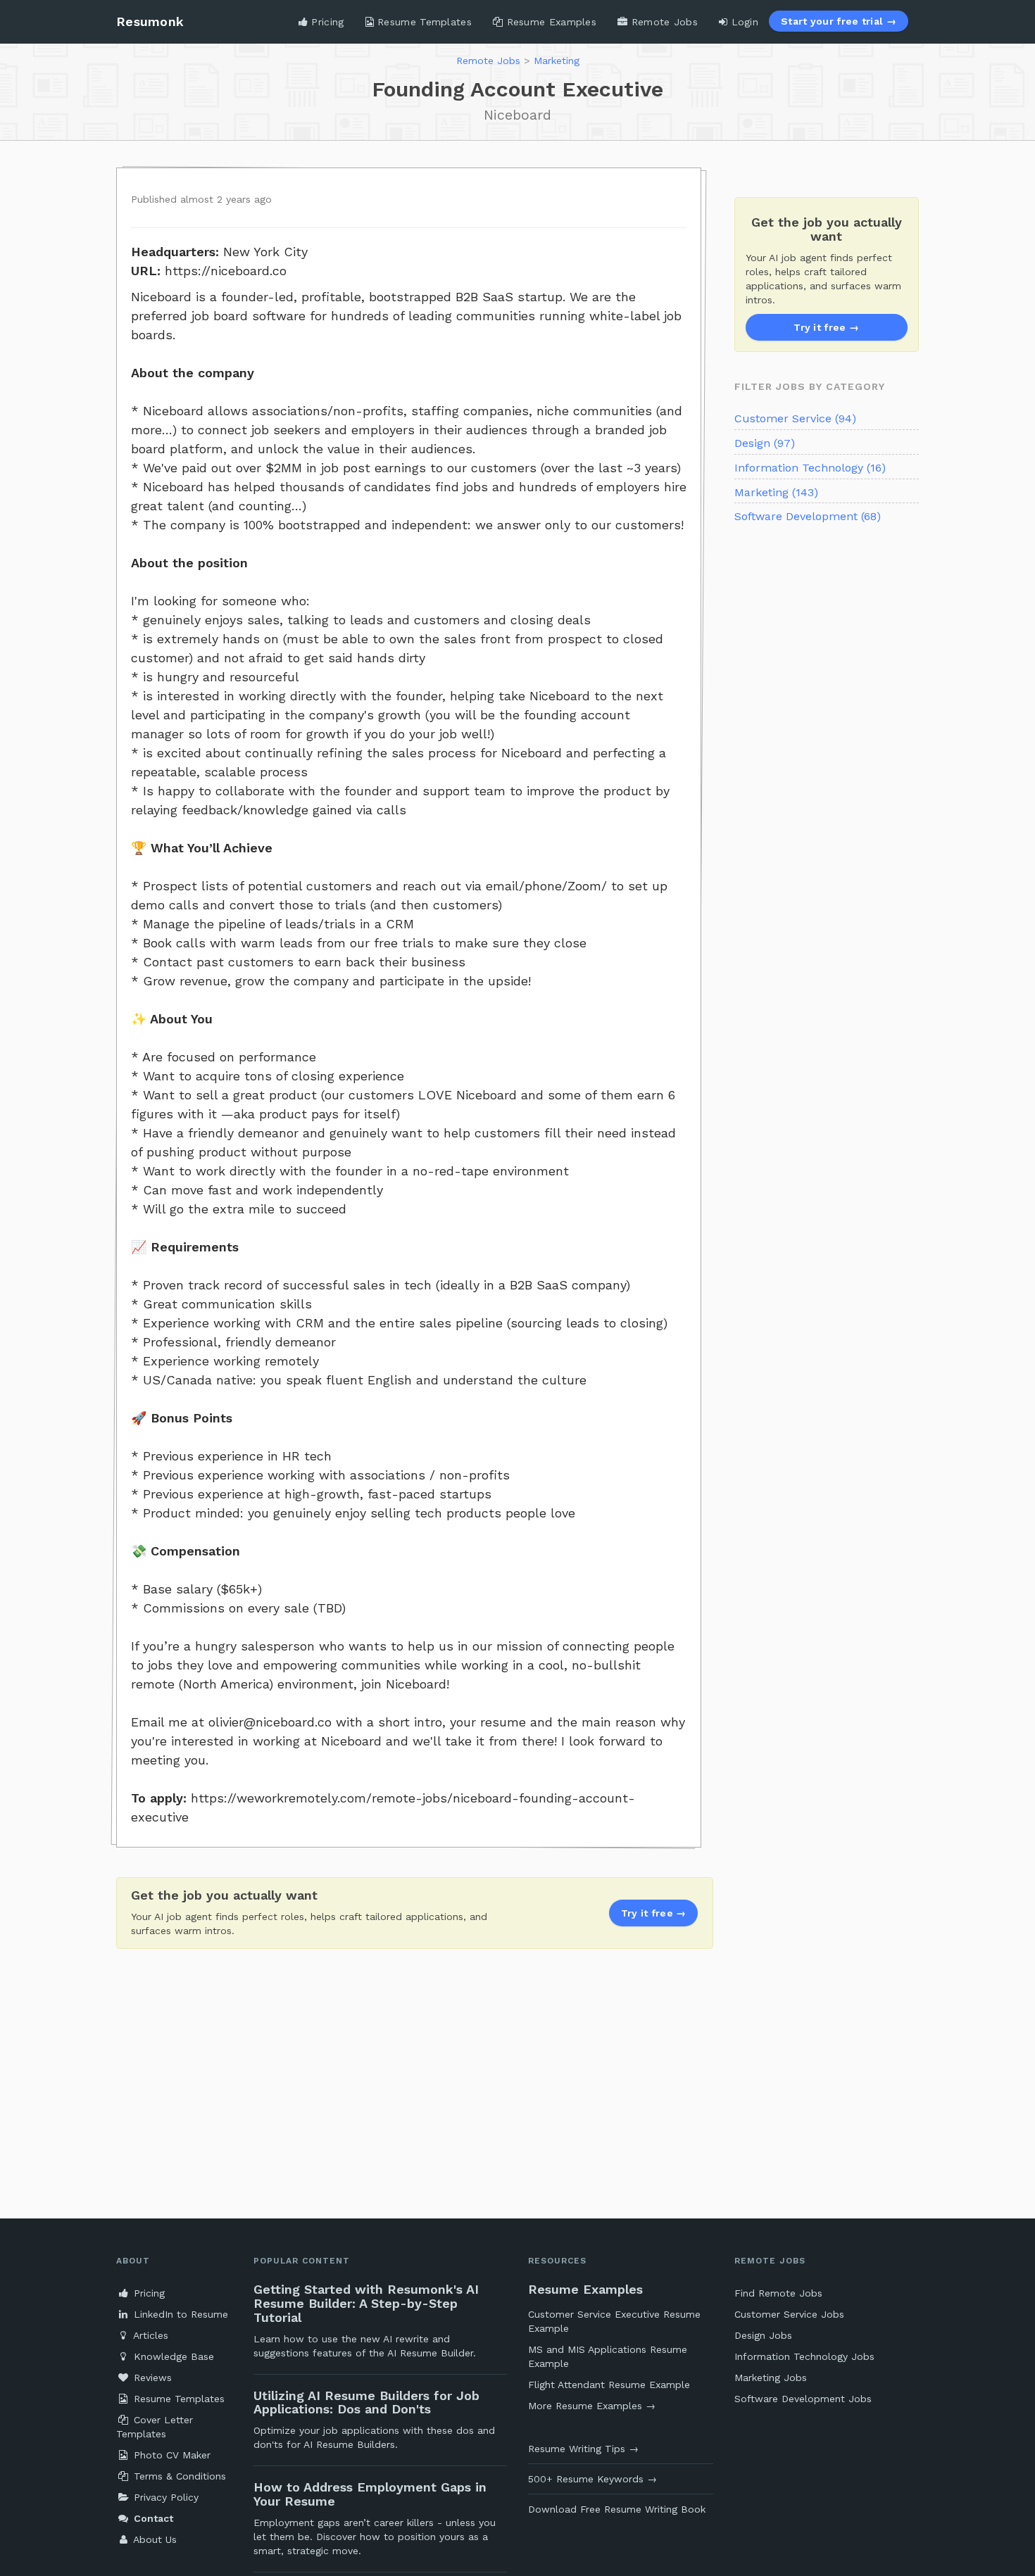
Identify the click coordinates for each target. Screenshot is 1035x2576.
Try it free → (826, 327)
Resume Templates (423, 22)
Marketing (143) (776, 492)
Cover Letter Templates (155, 2427)
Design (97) (765, 443)
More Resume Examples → (592, 2406)
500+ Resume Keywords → (592, 2479)
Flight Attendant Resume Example (609, 2385)
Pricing (326, 22)
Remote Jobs (663, 22)
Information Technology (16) (810, 468)
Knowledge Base (172, 2356)
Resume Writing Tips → (583, 2449)
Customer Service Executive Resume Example (614, 2321)
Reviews (151, 2378)
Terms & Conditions (178, 2476)
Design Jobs (763, 2335)
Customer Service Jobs (789, 2314)
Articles (149, 2335)
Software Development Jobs (803, 2399)
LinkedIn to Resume (179, 2314)
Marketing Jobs (771, 2378)
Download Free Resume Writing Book (617, 2509)
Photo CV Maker (170, 2455)
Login (743, 22)
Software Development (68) (808, 516)
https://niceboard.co (226, 271)
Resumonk (150, 21)
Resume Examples (550, 22)
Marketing (557, 61)
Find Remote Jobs (778, 2293)
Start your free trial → (839, 21)
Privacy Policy (164, 2497)
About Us (153, 2539)
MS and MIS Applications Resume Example (608, 2356)
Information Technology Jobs (804, 2356)
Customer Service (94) (795, 418)
